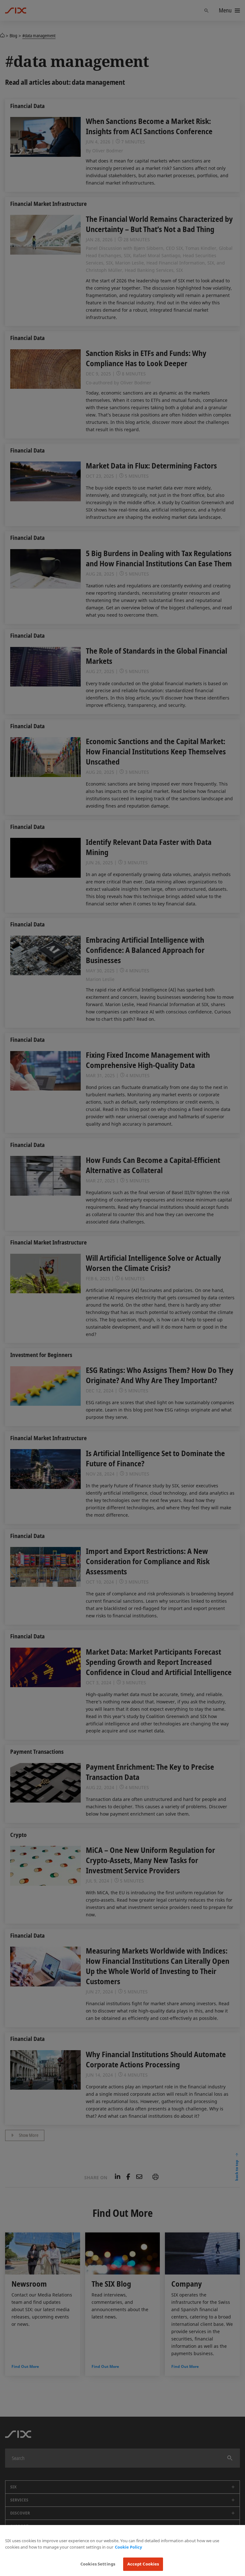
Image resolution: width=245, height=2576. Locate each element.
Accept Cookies (143, 2564)
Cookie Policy (128, 2547)
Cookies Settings (98, 2564)
